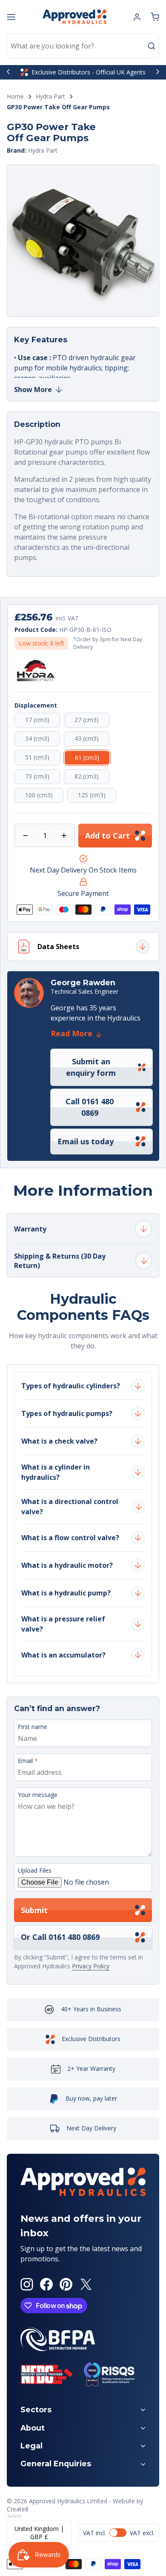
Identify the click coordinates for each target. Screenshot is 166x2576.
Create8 (18, 2509)
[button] (155, 17)
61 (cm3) (93, 759)
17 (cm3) (43, 721)
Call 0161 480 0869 (90, 1107)
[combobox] (83, 46)
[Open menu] (11, 17)
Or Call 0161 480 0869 (60, 1937)
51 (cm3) (43, 759)
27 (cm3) (92, 721)
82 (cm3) (92, 778)
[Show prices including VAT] (119, 2533)
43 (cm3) (92, 740)
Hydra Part (50, 97)
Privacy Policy (91, 1966)
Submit (34, 1910)
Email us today (86, 1141)
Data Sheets (58, 947)
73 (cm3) (43, 778)
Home (15, 97)
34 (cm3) (43, 740)
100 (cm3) (44, 797)
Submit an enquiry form (91, 1067)
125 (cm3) (97, 797)
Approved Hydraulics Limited (68, 2501)
